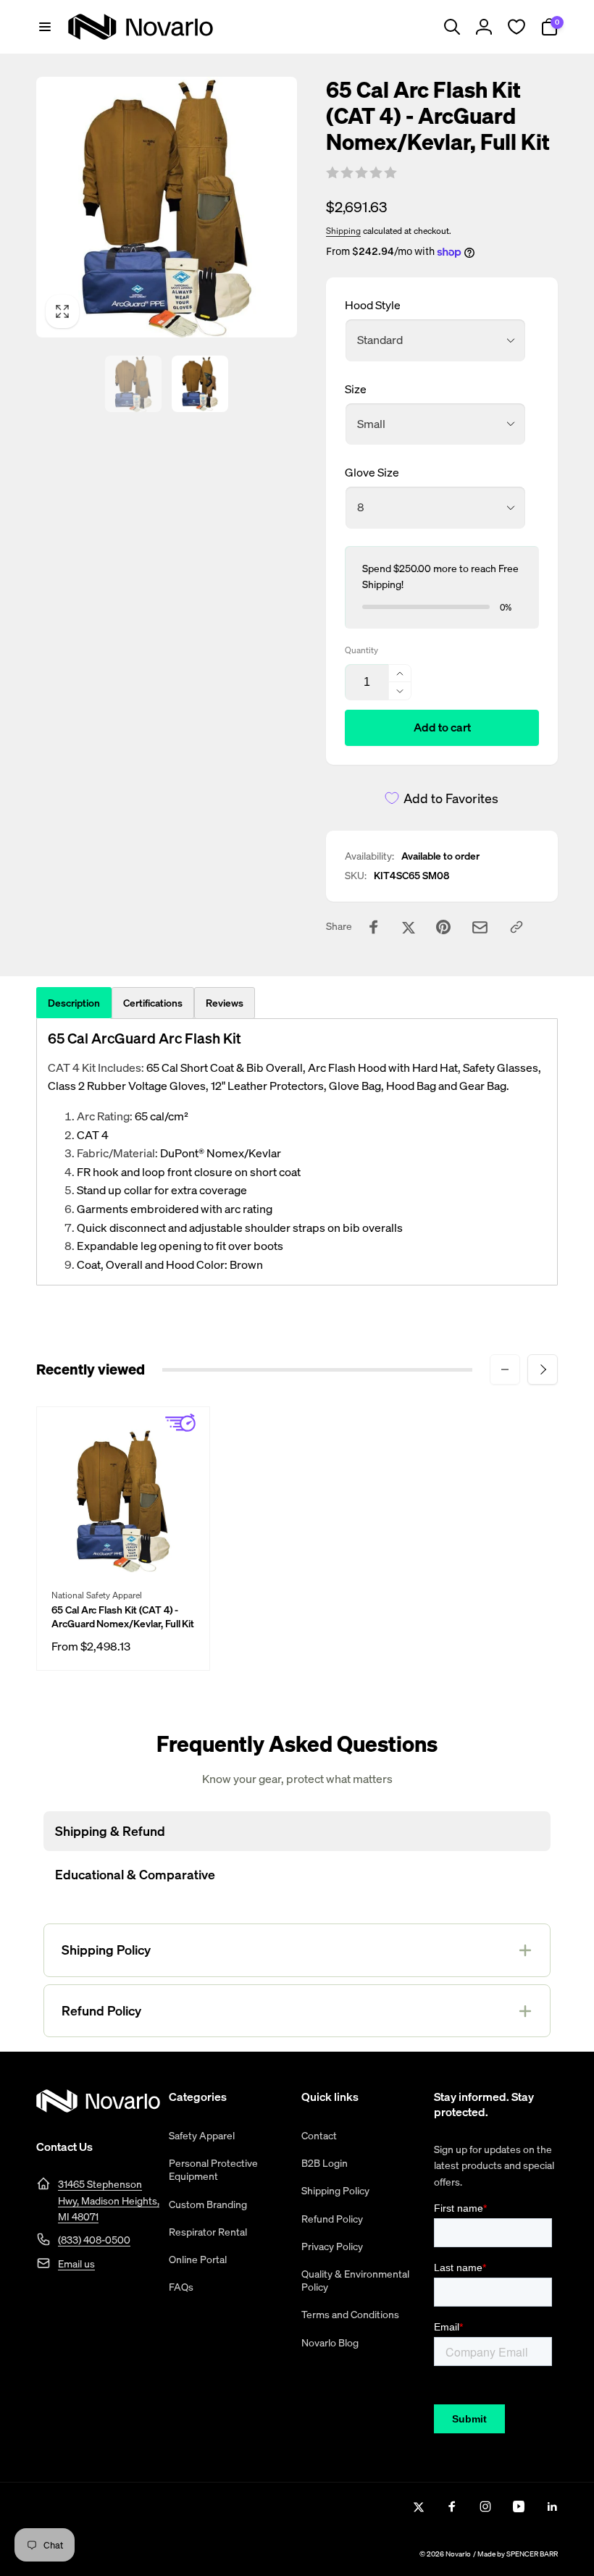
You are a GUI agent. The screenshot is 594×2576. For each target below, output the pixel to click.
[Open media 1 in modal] (167, 207)
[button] (45, 27)
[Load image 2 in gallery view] (200, 384)
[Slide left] (505, 1369)
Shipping (343, 231)
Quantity (361, 650)
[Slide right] (543, 1369)
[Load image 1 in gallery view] (133, 384)
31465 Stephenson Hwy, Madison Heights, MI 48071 (109, 2200)
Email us (76, 2264)
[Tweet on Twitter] (409, 927)
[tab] (153, 1003)
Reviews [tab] (225, 1003)
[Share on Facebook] (374, 927)
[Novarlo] (98, 2108)
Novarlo (458, 2554)
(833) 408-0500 (94, 2240)
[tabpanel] (297, 1152)
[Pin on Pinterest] (443, 927)
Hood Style (373, 305)
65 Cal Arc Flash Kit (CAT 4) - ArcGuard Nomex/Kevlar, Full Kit (123, 1616)
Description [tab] (74, 1003)
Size (356, 389)
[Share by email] (480, 927)
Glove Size (372, 472)
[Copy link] (516, 927)
